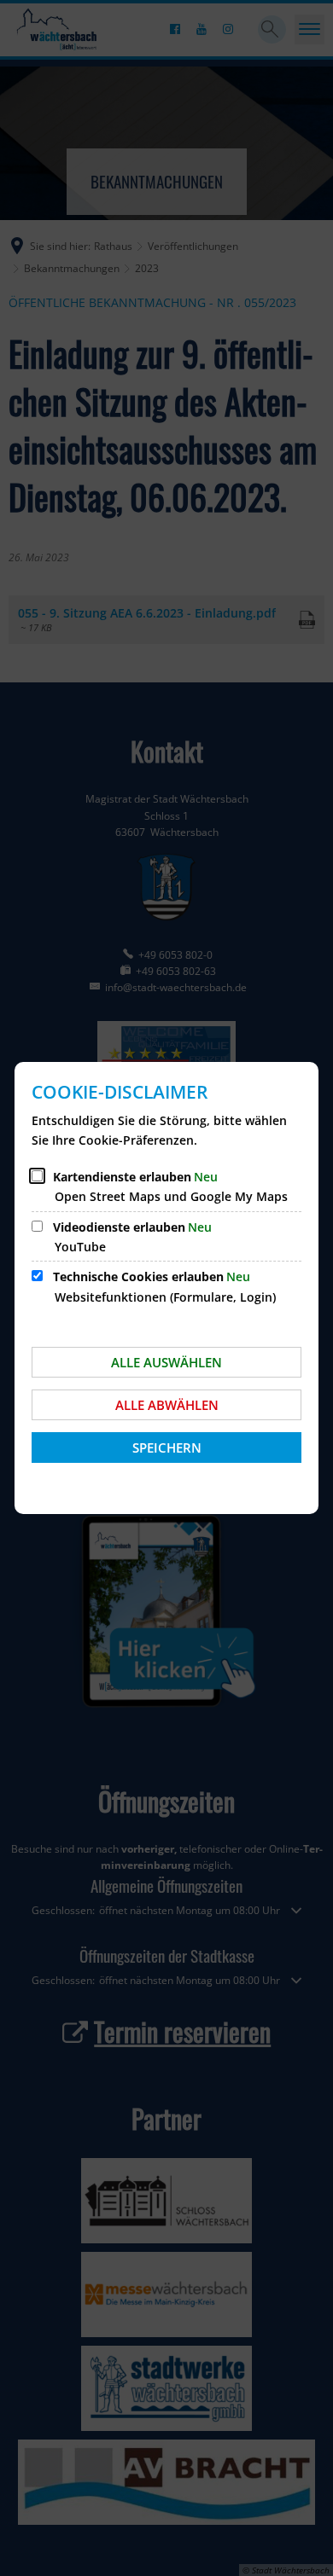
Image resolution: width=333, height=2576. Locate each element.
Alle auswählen (166, 1362)
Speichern (167, 1448)
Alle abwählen (167, 1405)
